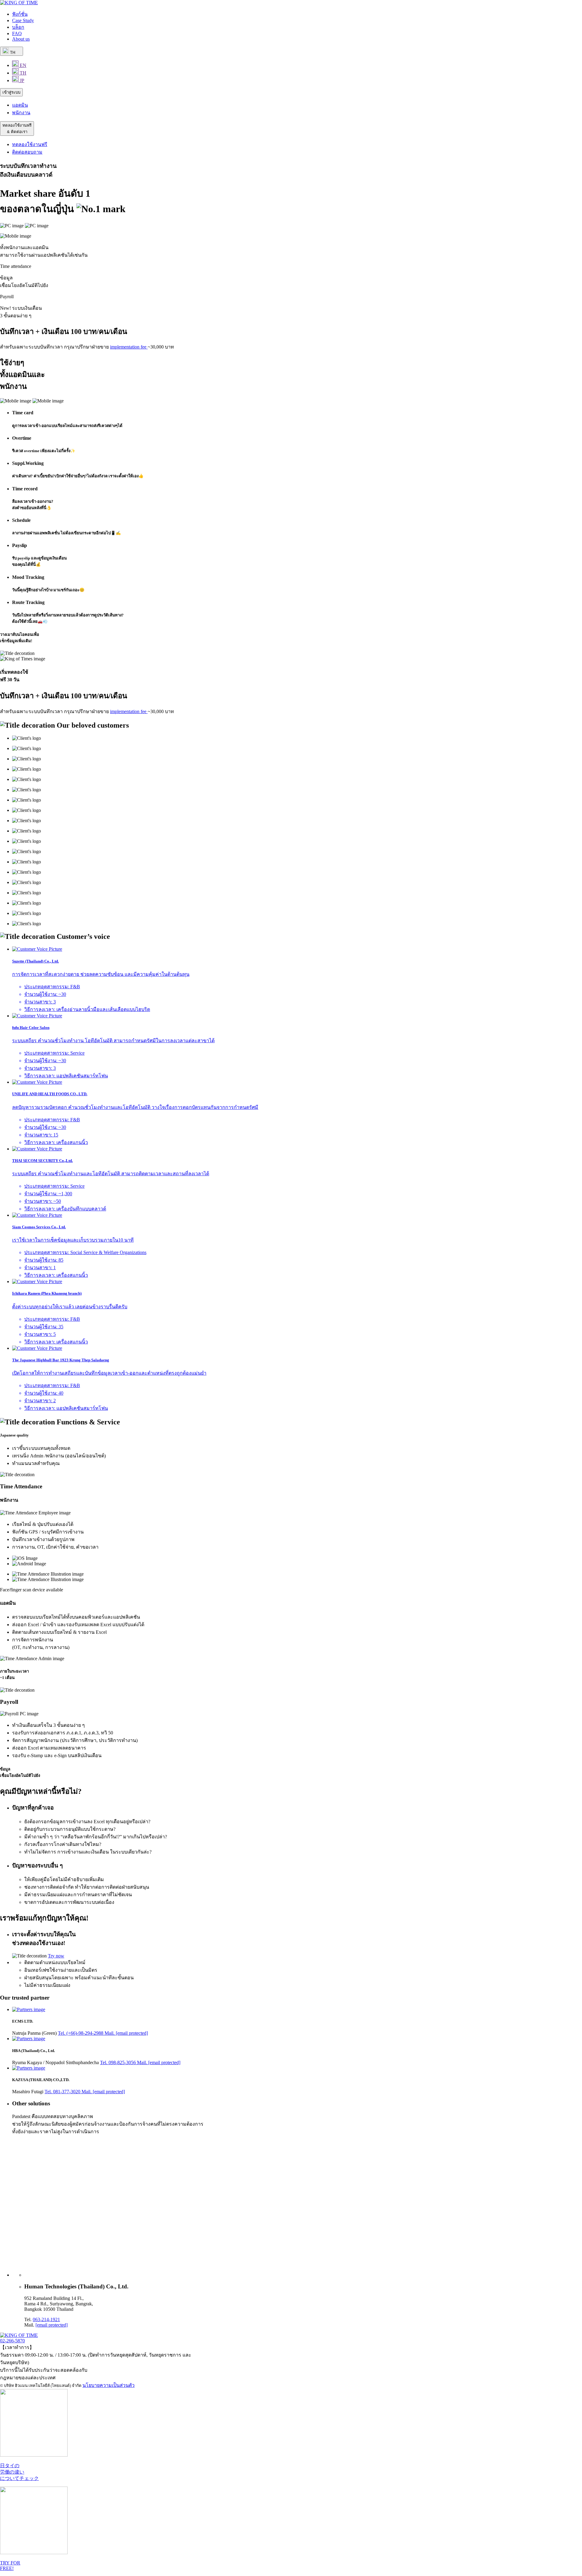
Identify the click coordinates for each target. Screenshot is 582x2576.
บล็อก (18, 27)
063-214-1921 (46, 2319)
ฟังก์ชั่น (20, 14)
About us (21, 39)
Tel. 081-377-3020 (63, 2092)
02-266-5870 (12, 2341)
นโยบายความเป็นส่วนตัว (109, 2385)
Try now (56, 1956)
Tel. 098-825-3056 (119, 2062)
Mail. (126, 2033)
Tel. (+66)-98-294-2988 (81, 2033)
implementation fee (129, 347)
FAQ (17, 33)
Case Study (23, 20)
